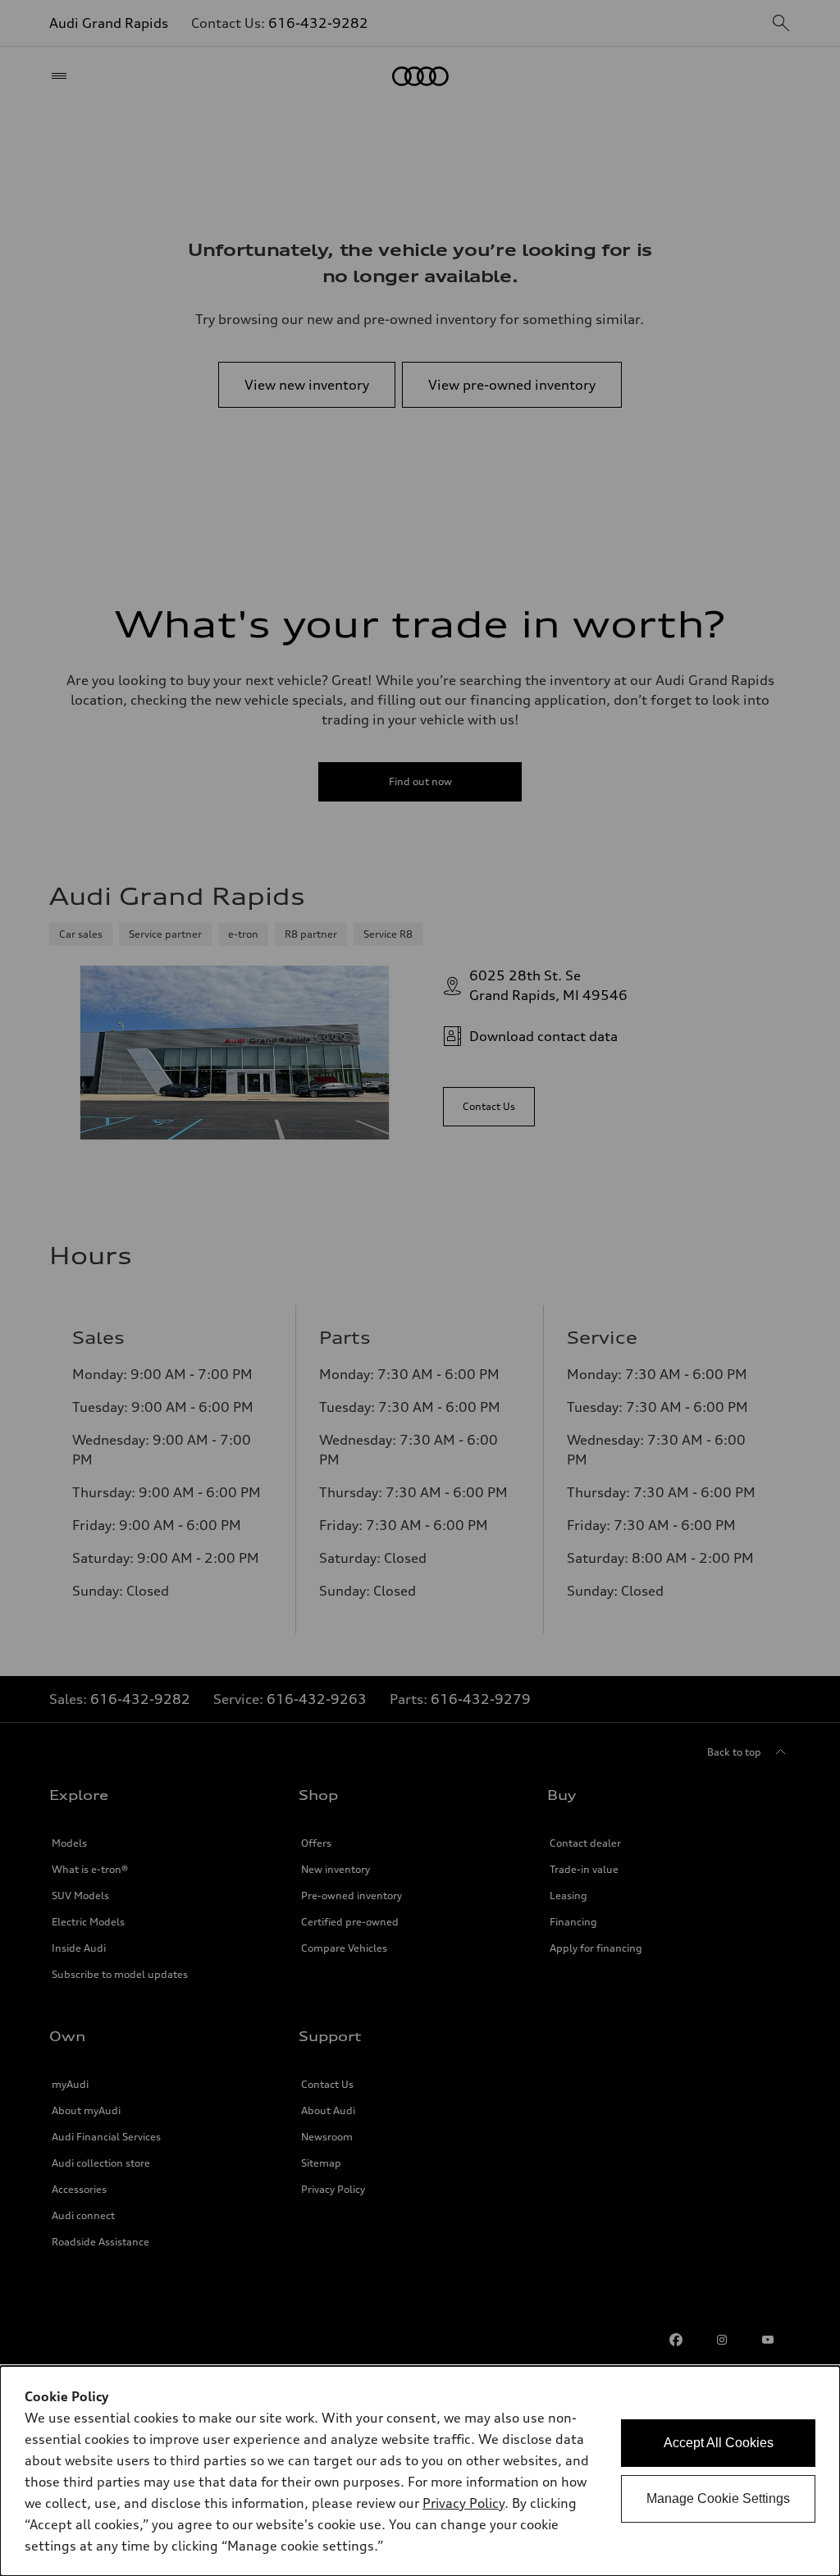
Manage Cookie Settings (718, 2498)
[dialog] (420, 2471)
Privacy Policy (463, 2503)
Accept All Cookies (719, 2443)
